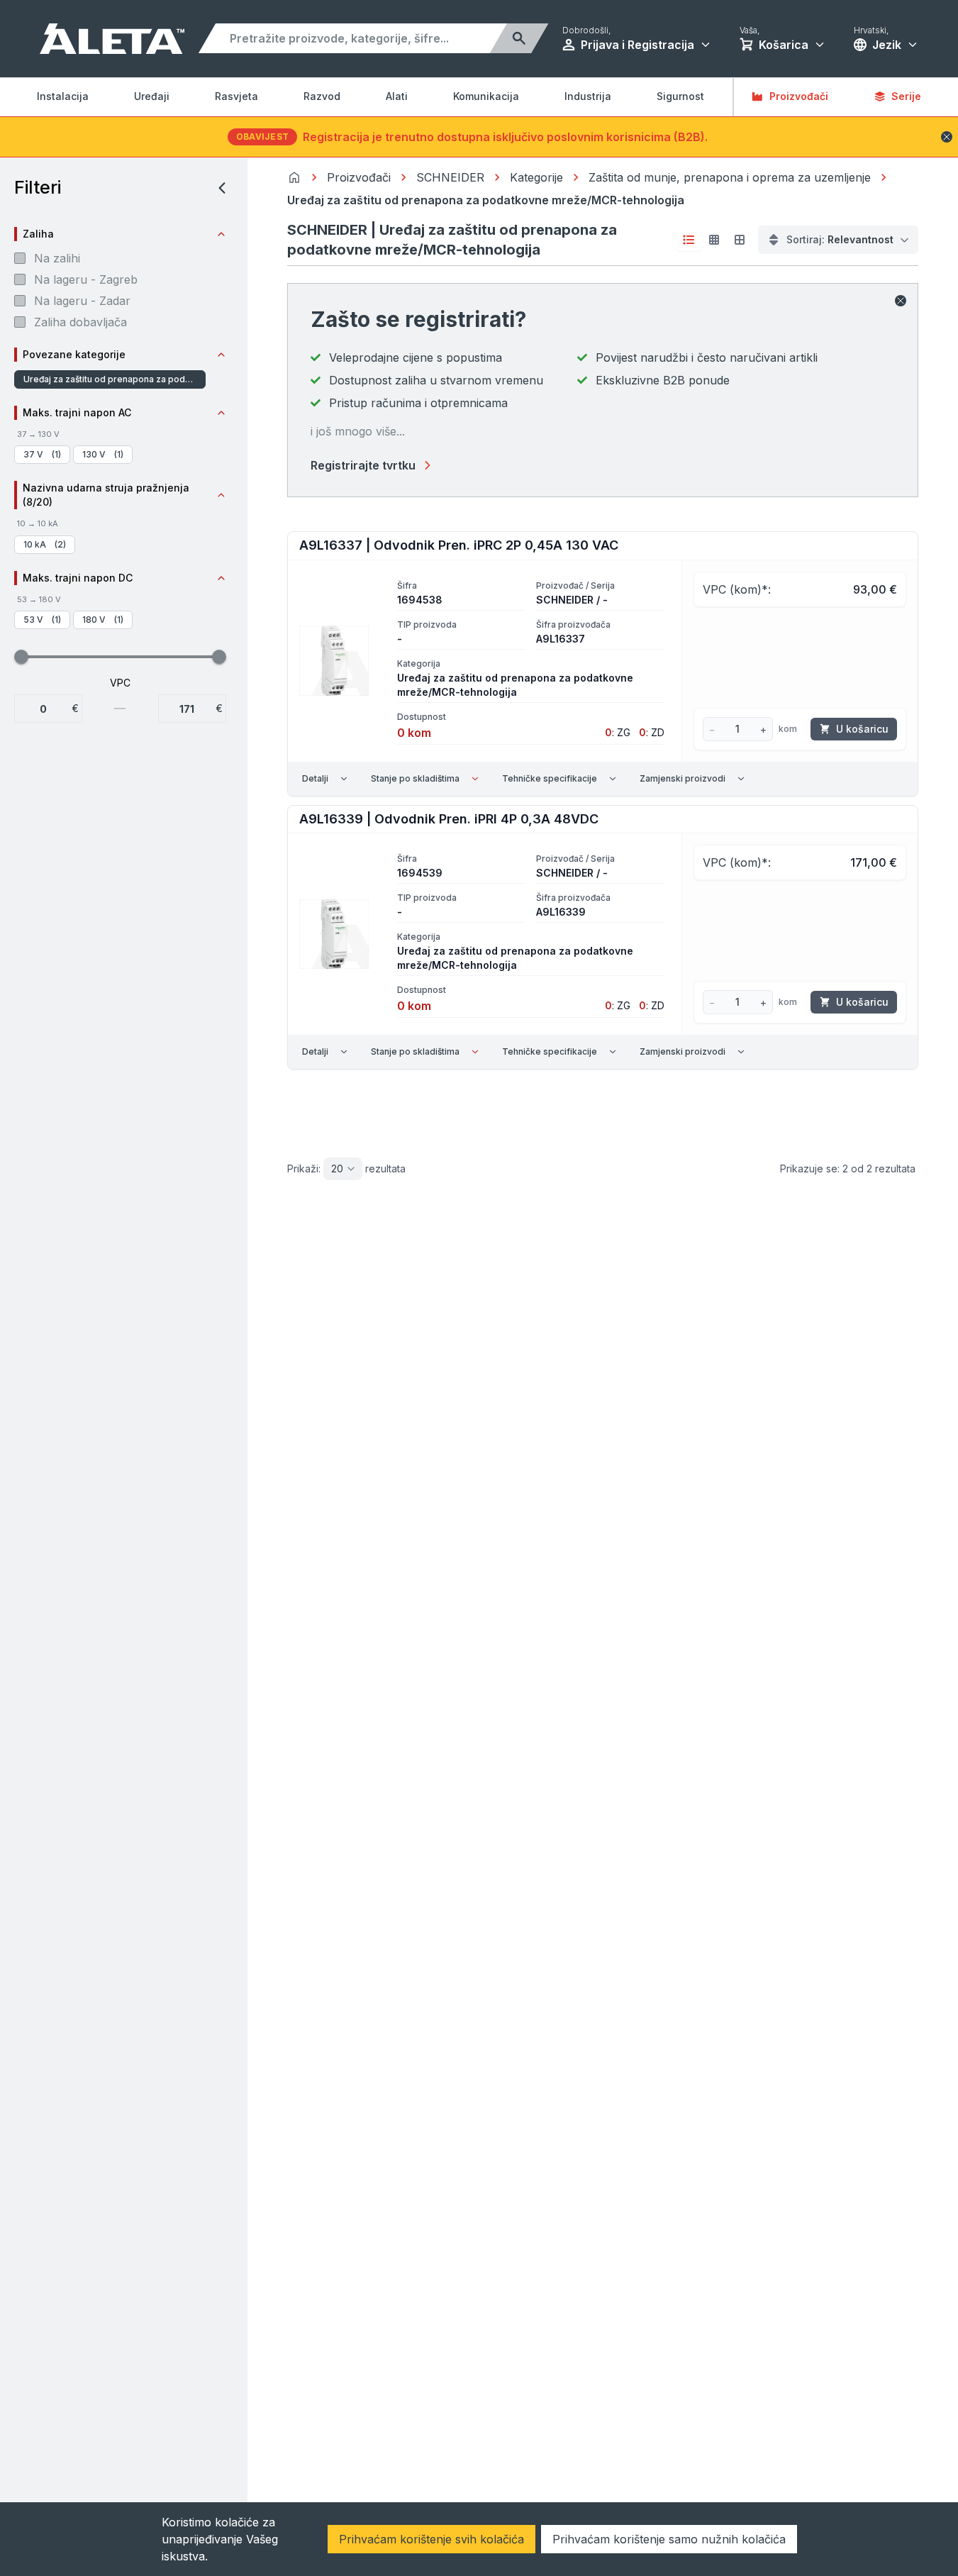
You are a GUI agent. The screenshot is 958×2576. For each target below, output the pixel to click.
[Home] (294, 177)
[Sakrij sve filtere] (218, 188)
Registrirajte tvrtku (363, 465)
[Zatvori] (901, 301)
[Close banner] (947, 137)
